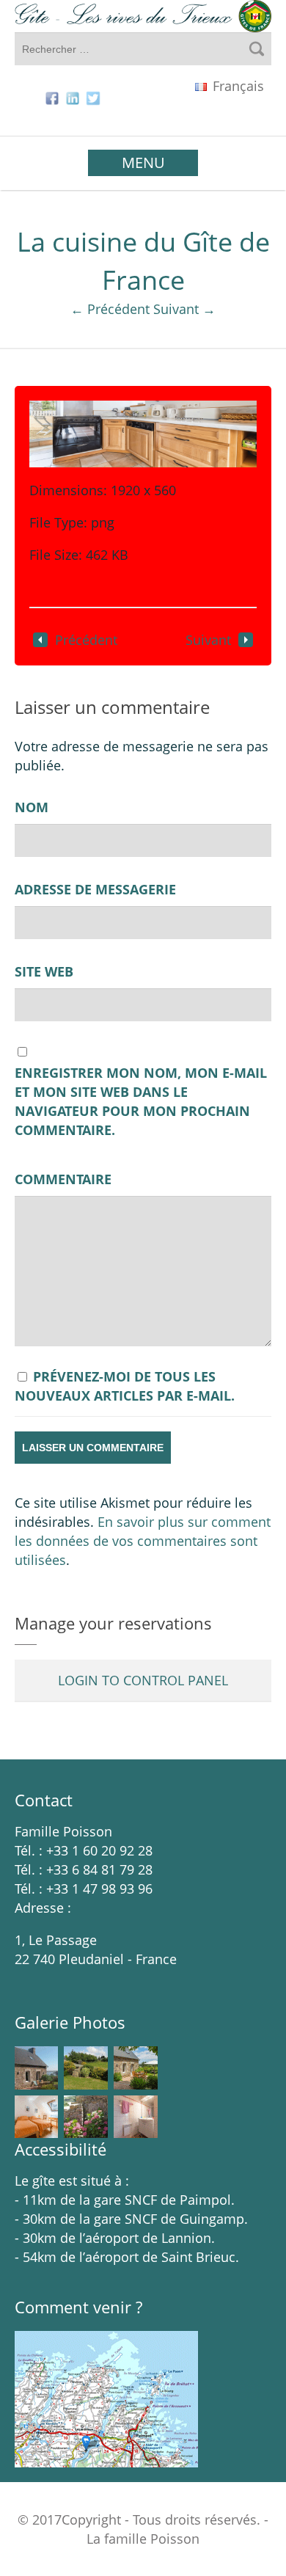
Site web (44, 971)
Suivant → (184, 309)
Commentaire (63, 1179)
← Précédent (110, 309)
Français (236, 86)
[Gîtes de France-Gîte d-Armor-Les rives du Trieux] (143, 16)
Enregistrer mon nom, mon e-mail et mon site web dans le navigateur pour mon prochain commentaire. (141, 1101)
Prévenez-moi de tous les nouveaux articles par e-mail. (125, 1386)
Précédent (86, 640)
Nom (32, 807)
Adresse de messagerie (95, 889)
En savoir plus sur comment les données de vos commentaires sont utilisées (143, 1541)
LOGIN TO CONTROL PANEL (143, 1680)
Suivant (208, 640)
